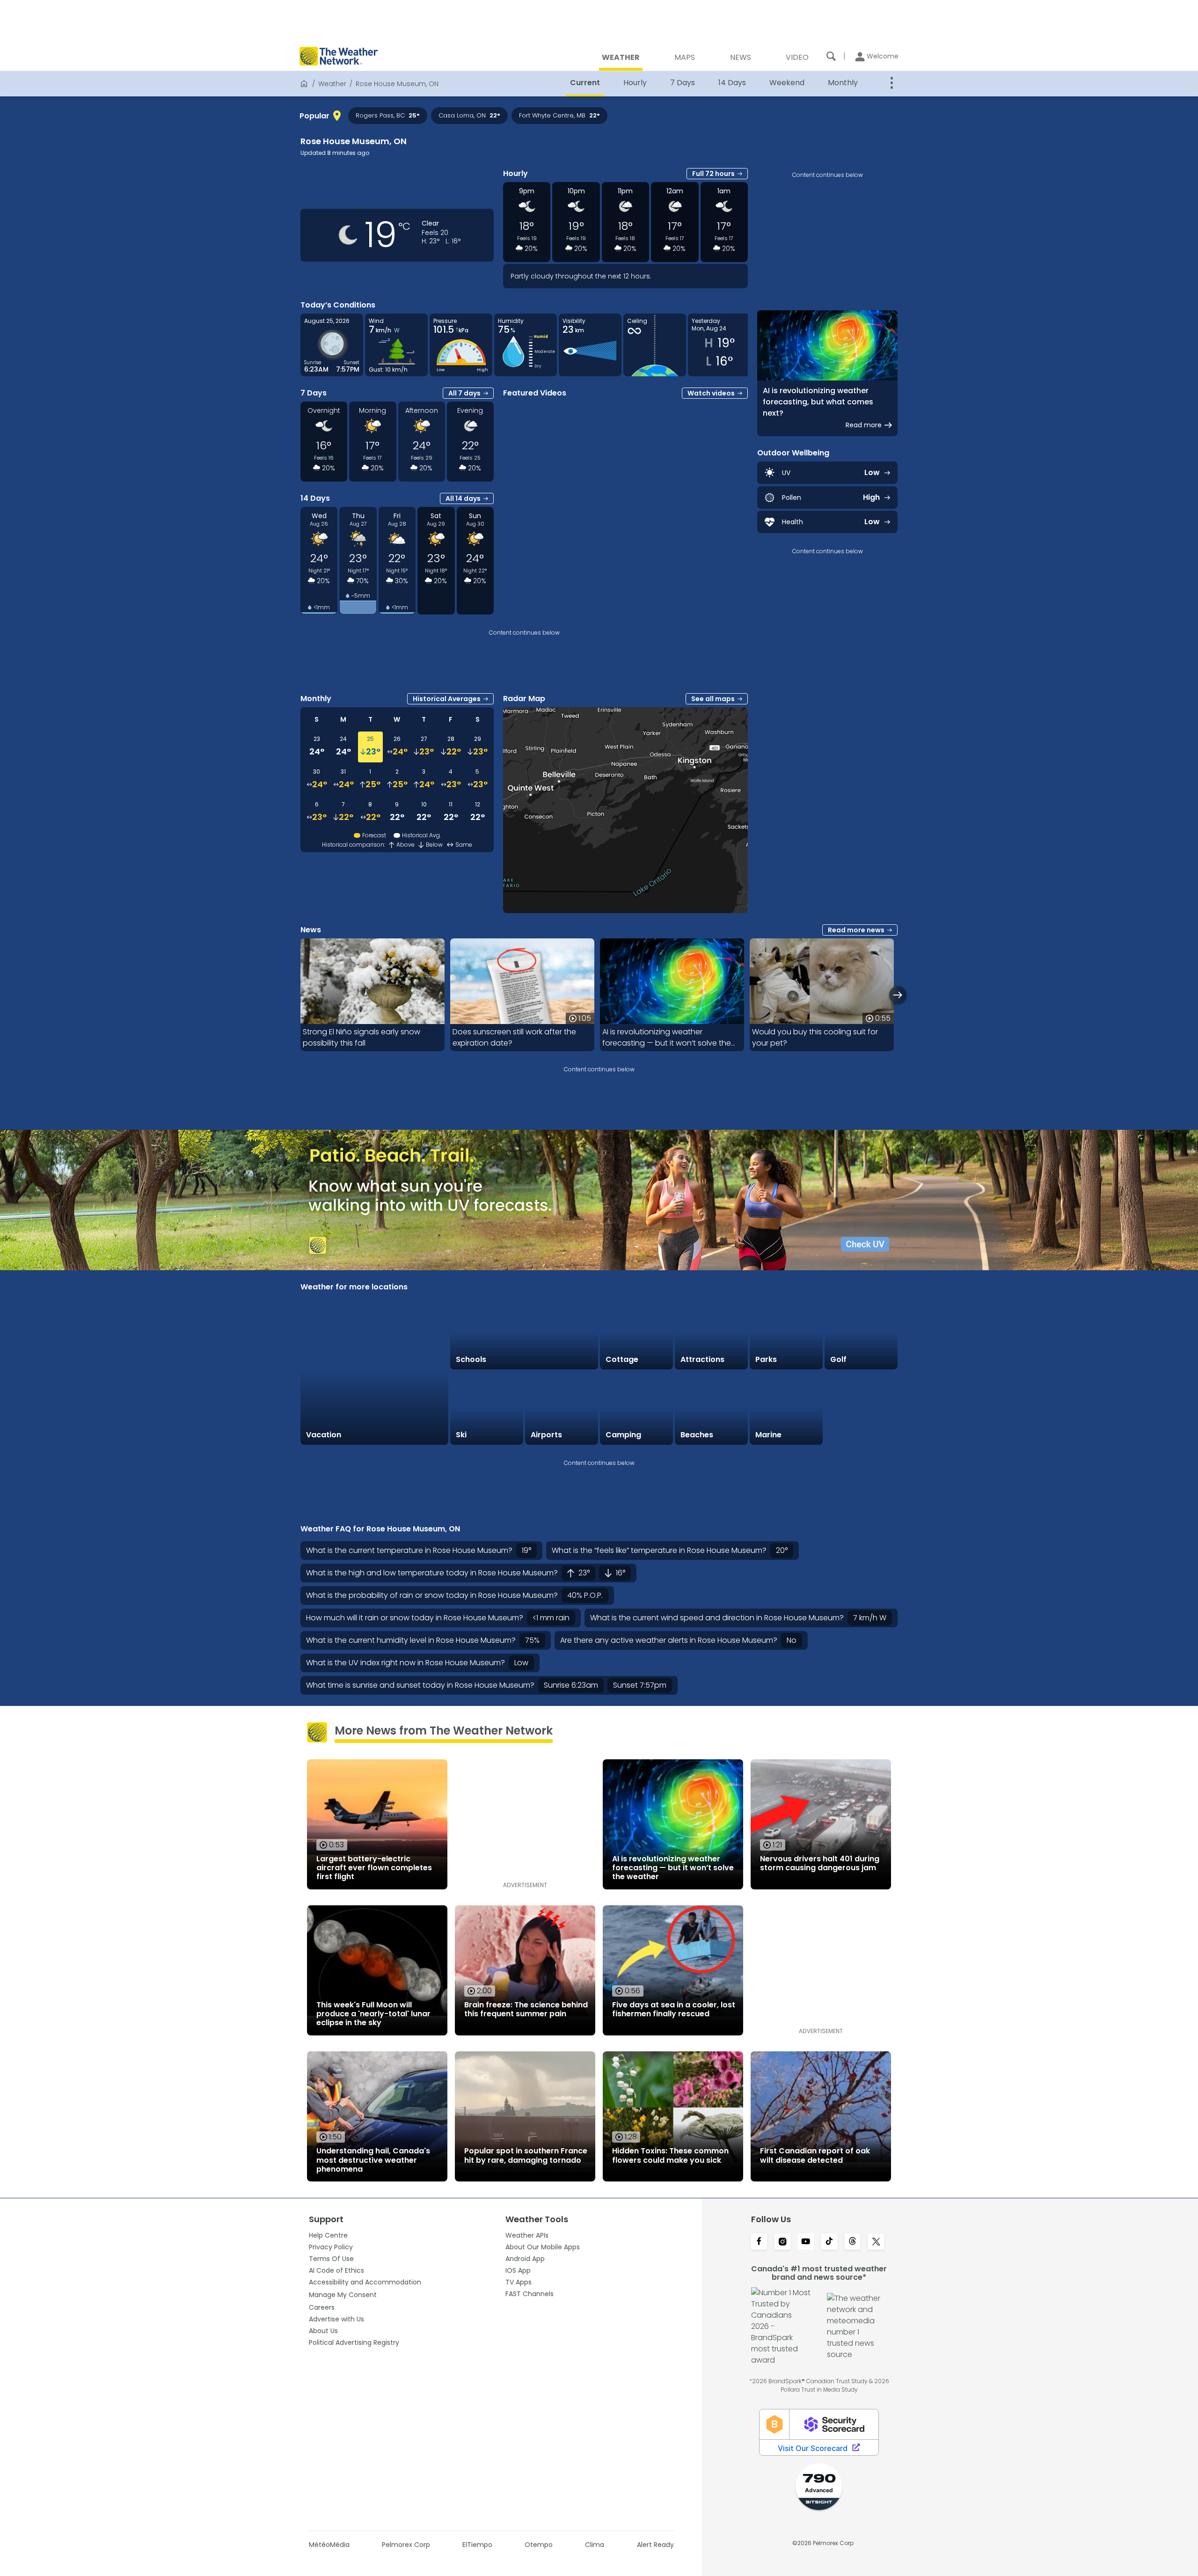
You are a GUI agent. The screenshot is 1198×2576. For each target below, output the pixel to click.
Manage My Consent (343, 2295)
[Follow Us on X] (876, 2242)
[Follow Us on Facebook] (759, 2242)
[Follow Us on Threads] (853, 2242)
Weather (332, 84)
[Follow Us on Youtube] (806, 2242)
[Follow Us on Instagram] (782, 2242)
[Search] (831, 56)
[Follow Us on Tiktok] (829, 2242)
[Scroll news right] (898, 995)
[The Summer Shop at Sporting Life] (861, 1408)
